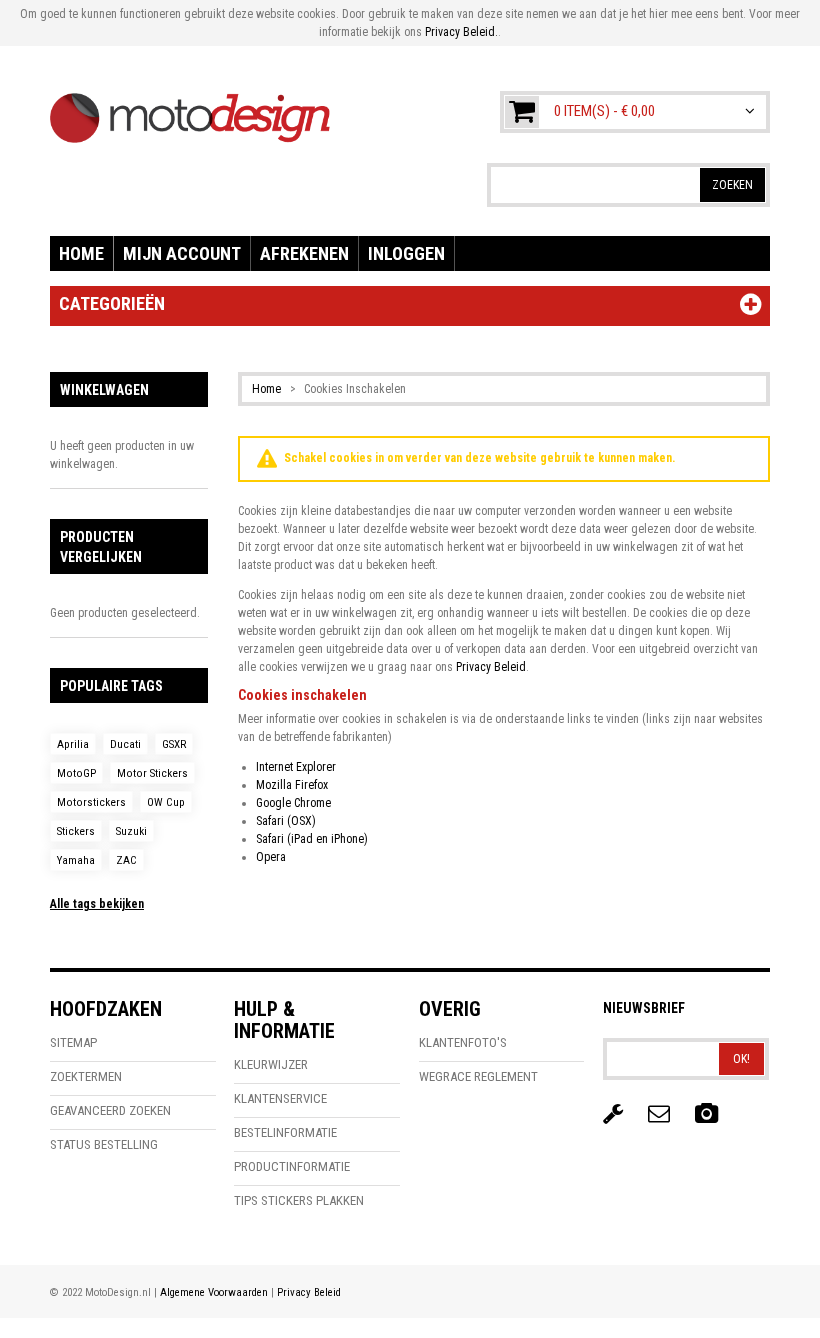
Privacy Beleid (491, 667)
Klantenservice (280, 1098)
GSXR (174, 744)
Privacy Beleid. (461, 32)
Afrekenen (304, 253)
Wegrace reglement (478, 1076)
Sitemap (73, 1042)
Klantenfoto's (463, 1042)
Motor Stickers (152, 773)
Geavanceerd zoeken (110, 1110)
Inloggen (406, 253)
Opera (271, 857)
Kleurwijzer (271, 1064)
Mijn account (182, 253)
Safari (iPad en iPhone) (312, 839)
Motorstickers (91, 802)
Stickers (76, 831)
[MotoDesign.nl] (190, 108)
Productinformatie (292, 1166)
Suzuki (131, 831)
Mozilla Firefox (292, 785)
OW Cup (166, 802)
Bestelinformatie (285, 1132)
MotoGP (76, 773)
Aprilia (73, 744)
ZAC (126, 860)
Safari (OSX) (286, 821)
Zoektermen (86, 1076)
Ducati (125, 744)
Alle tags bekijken (97, 904)
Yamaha (76, 860)
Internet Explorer (296, 767)
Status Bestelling (104, 1144)
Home (81, 253)
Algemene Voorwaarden (214, 1292)
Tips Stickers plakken (299, 1200)
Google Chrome (293, 803)
